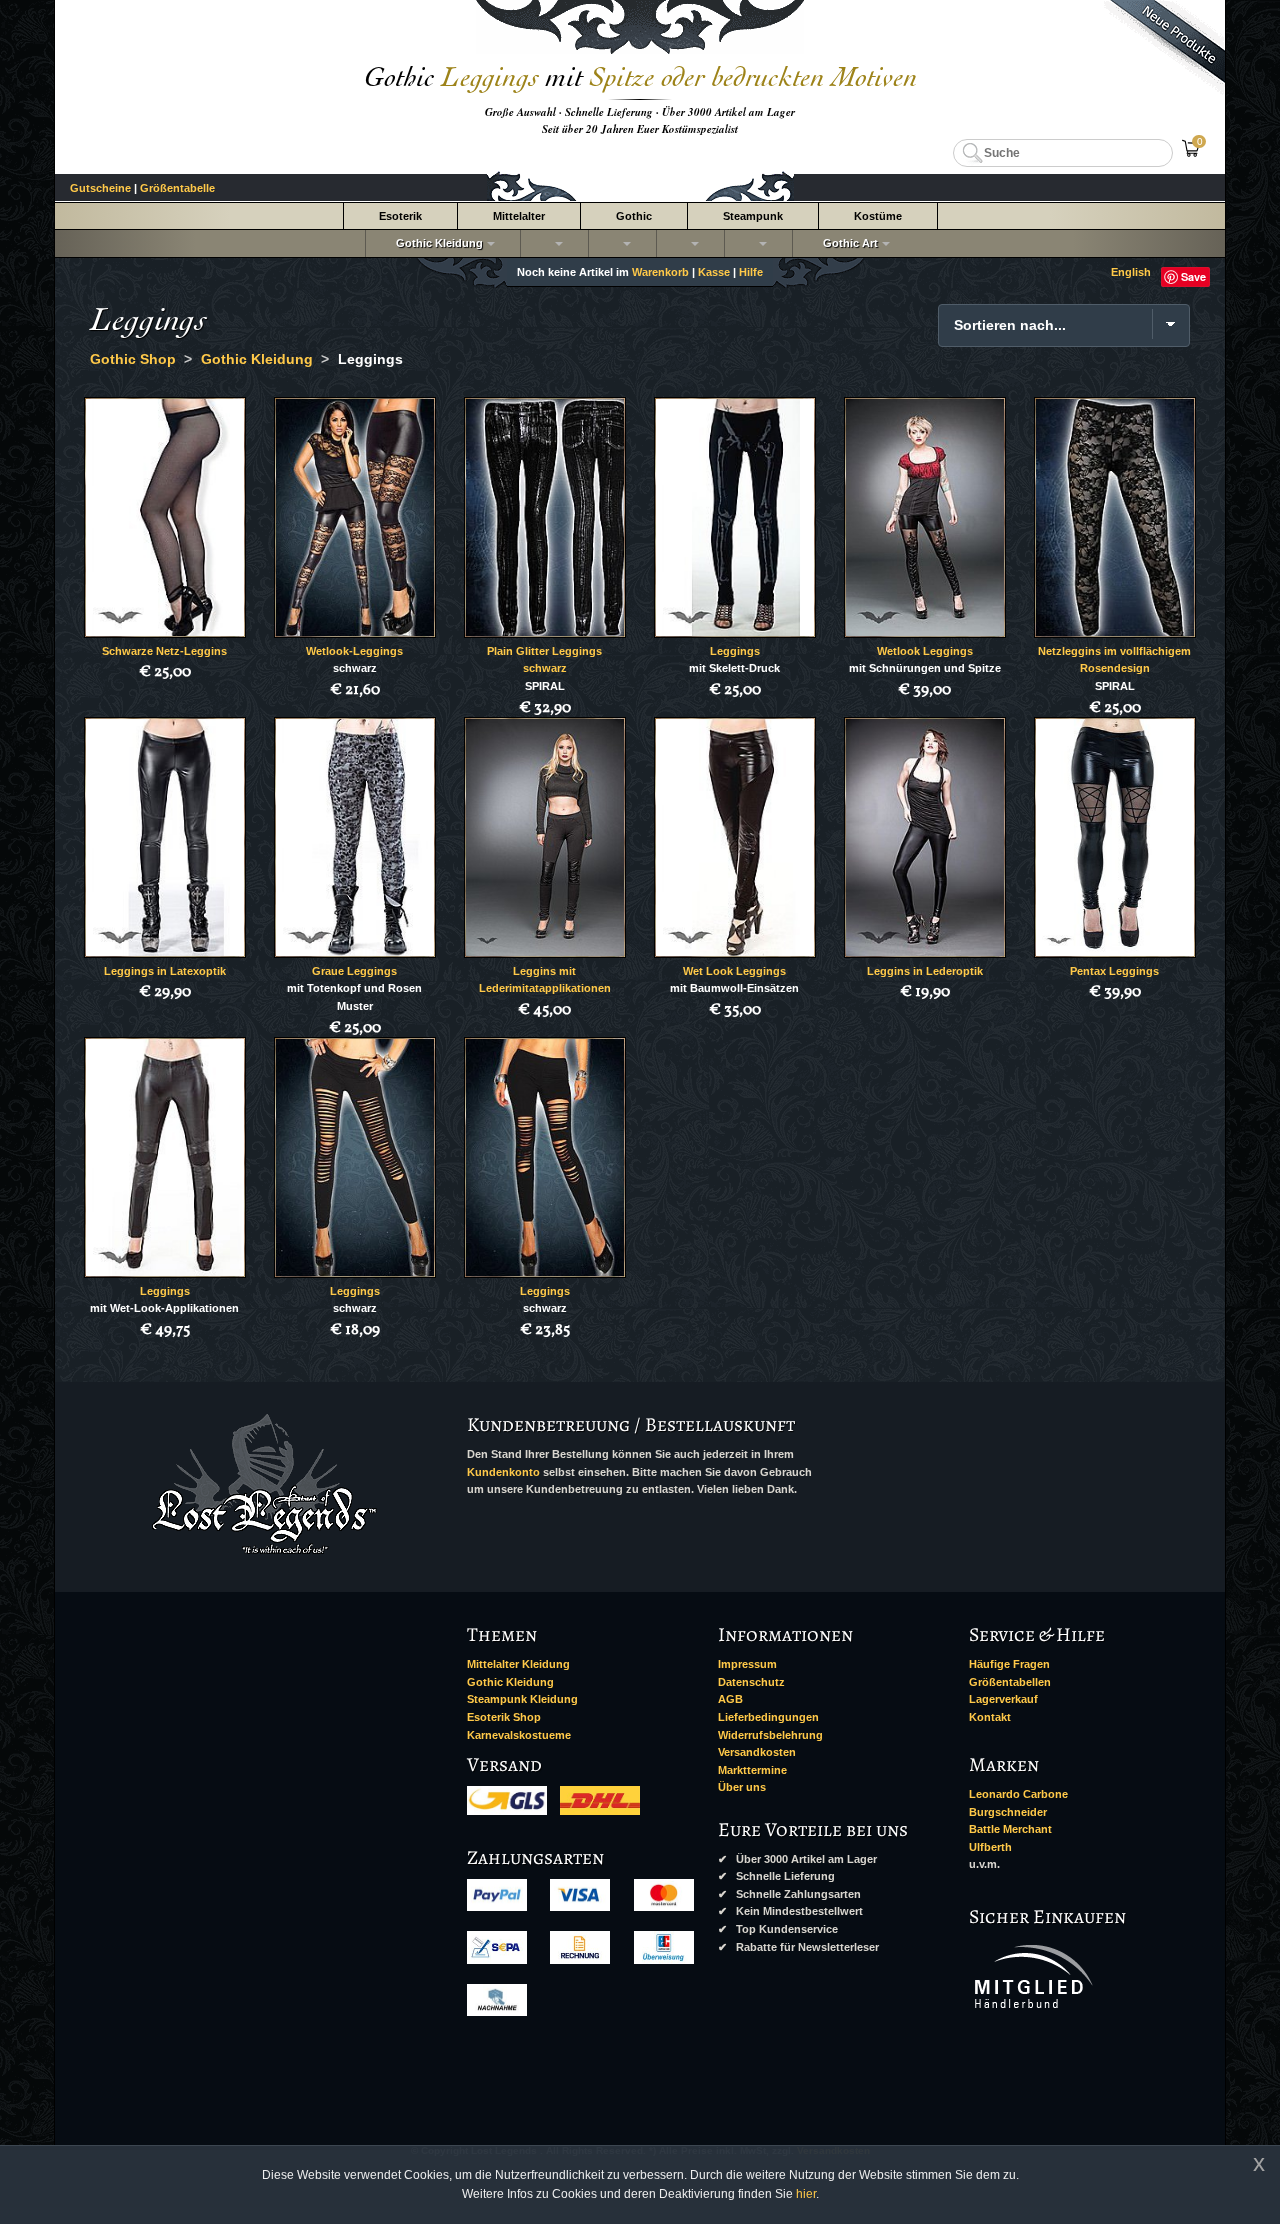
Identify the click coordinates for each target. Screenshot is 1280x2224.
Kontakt (990, 1717)
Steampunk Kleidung (522, 1699)
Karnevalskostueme (519, 1735)
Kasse (714, 272)
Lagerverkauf (1003, 1699)
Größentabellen (1010, 1682)
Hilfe (751, 272)
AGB (730, 1699)
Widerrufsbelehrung (770, 1735)
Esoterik (400, 216)
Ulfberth (990, 1847)
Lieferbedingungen (768, 1717)
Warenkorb (660, 272)
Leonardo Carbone (1018, 1794)
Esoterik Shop (504, 1717)
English (1131, 272)
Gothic (634, 216)
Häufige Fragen (1009, 1664)
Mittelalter (519, 216)
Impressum (747, 1664)
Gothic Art (847, 243)
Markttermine (752, 1770)
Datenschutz (751, 1682)
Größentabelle (177, 188)
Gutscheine (100, 188)
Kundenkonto (503, 1472)
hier (806, 2194)
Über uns (742, 1787)
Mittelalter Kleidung (518, 1664)
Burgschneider (1008, 1812)
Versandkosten (757, 1752)
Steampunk (753, 216)
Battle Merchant (1010, 1829)
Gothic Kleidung (436, 243)
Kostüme (878, 216)
